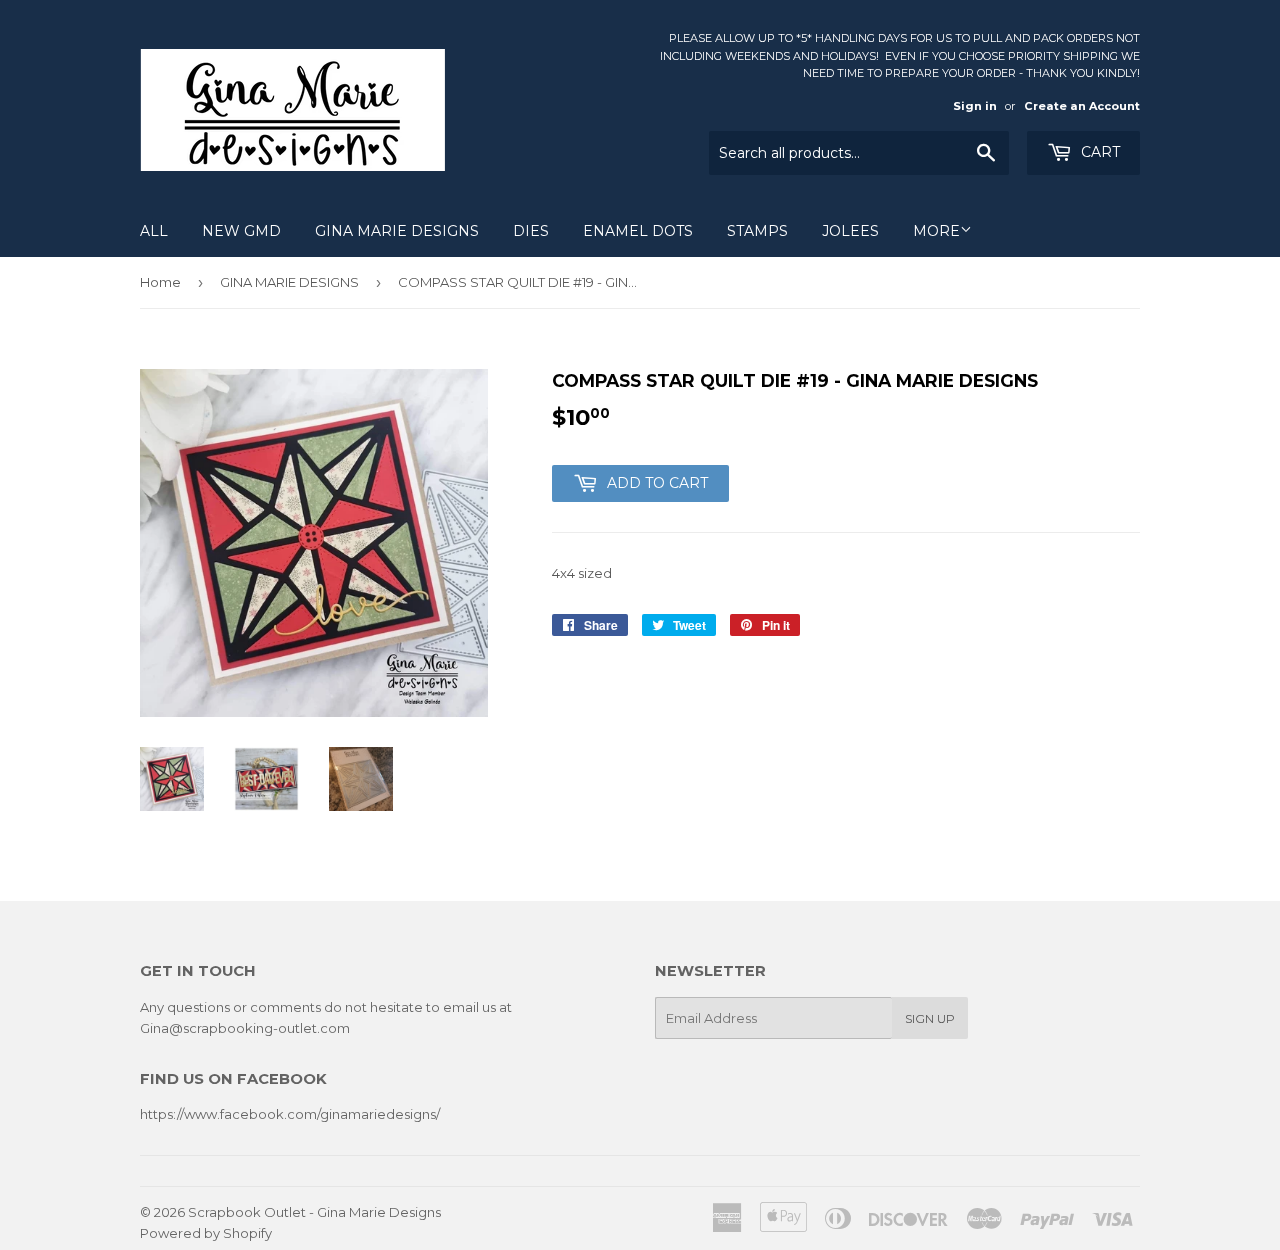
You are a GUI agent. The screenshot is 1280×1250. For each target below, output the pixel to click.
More (936, 231)
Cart (1098, 152)
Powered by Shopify (206, 1233)
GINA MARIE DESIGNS (397, 231)
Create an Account (1082, 106)
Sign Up (930, 1018)
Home (160, 282)
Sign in (975, 106)
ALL (154, 231)
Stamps (757, 231)
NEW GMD (241, 231)
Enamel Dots (638, 231)
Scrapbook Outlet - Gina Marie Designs (314, 1212)
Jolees (850, 231)
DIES (531, 231)
